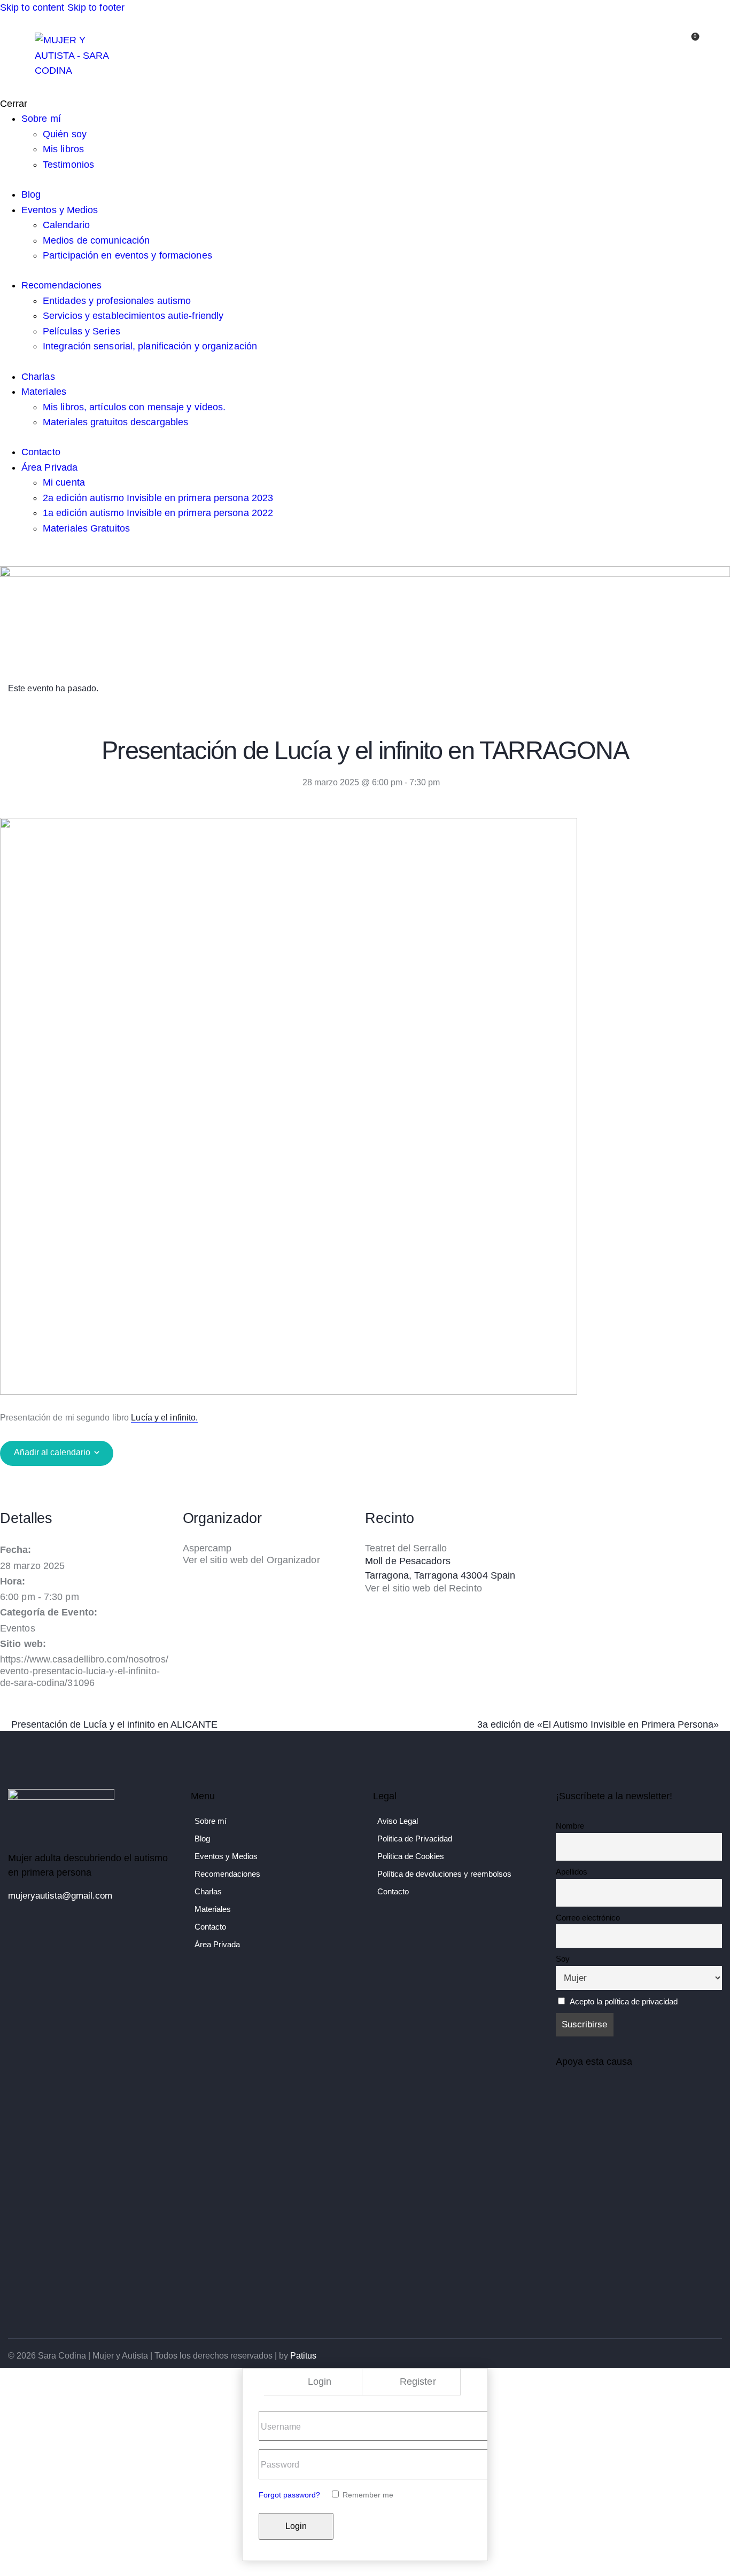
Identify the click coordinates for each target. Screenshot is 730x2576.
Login (318, 2382)
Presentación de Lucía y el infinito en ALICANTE (113, 1724)
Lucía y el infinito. (164, 1418)
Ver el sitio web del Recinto (424, 1588)
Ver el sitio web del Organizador (251, 1560)
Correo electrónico (588, 1918)
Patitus (303, 2356)
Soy (563, 1959)
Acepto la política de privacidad (624, 2001)
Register (417, 2382)
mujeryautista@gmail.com (60, 1896)
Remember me (367, 2495)
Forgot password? (289, 2495)
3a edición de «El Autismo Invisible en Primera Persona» (599, 1724)
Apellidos (572, 1872)
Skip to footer (96, 7)
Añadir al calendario (52, 1452)
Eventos (18, 1628)
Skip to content (32, 7)
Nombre (570, 1826)
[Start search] (688, 73)
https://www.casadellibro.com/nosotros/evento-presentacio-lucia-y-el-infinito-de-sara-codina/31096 (84, 1671)
